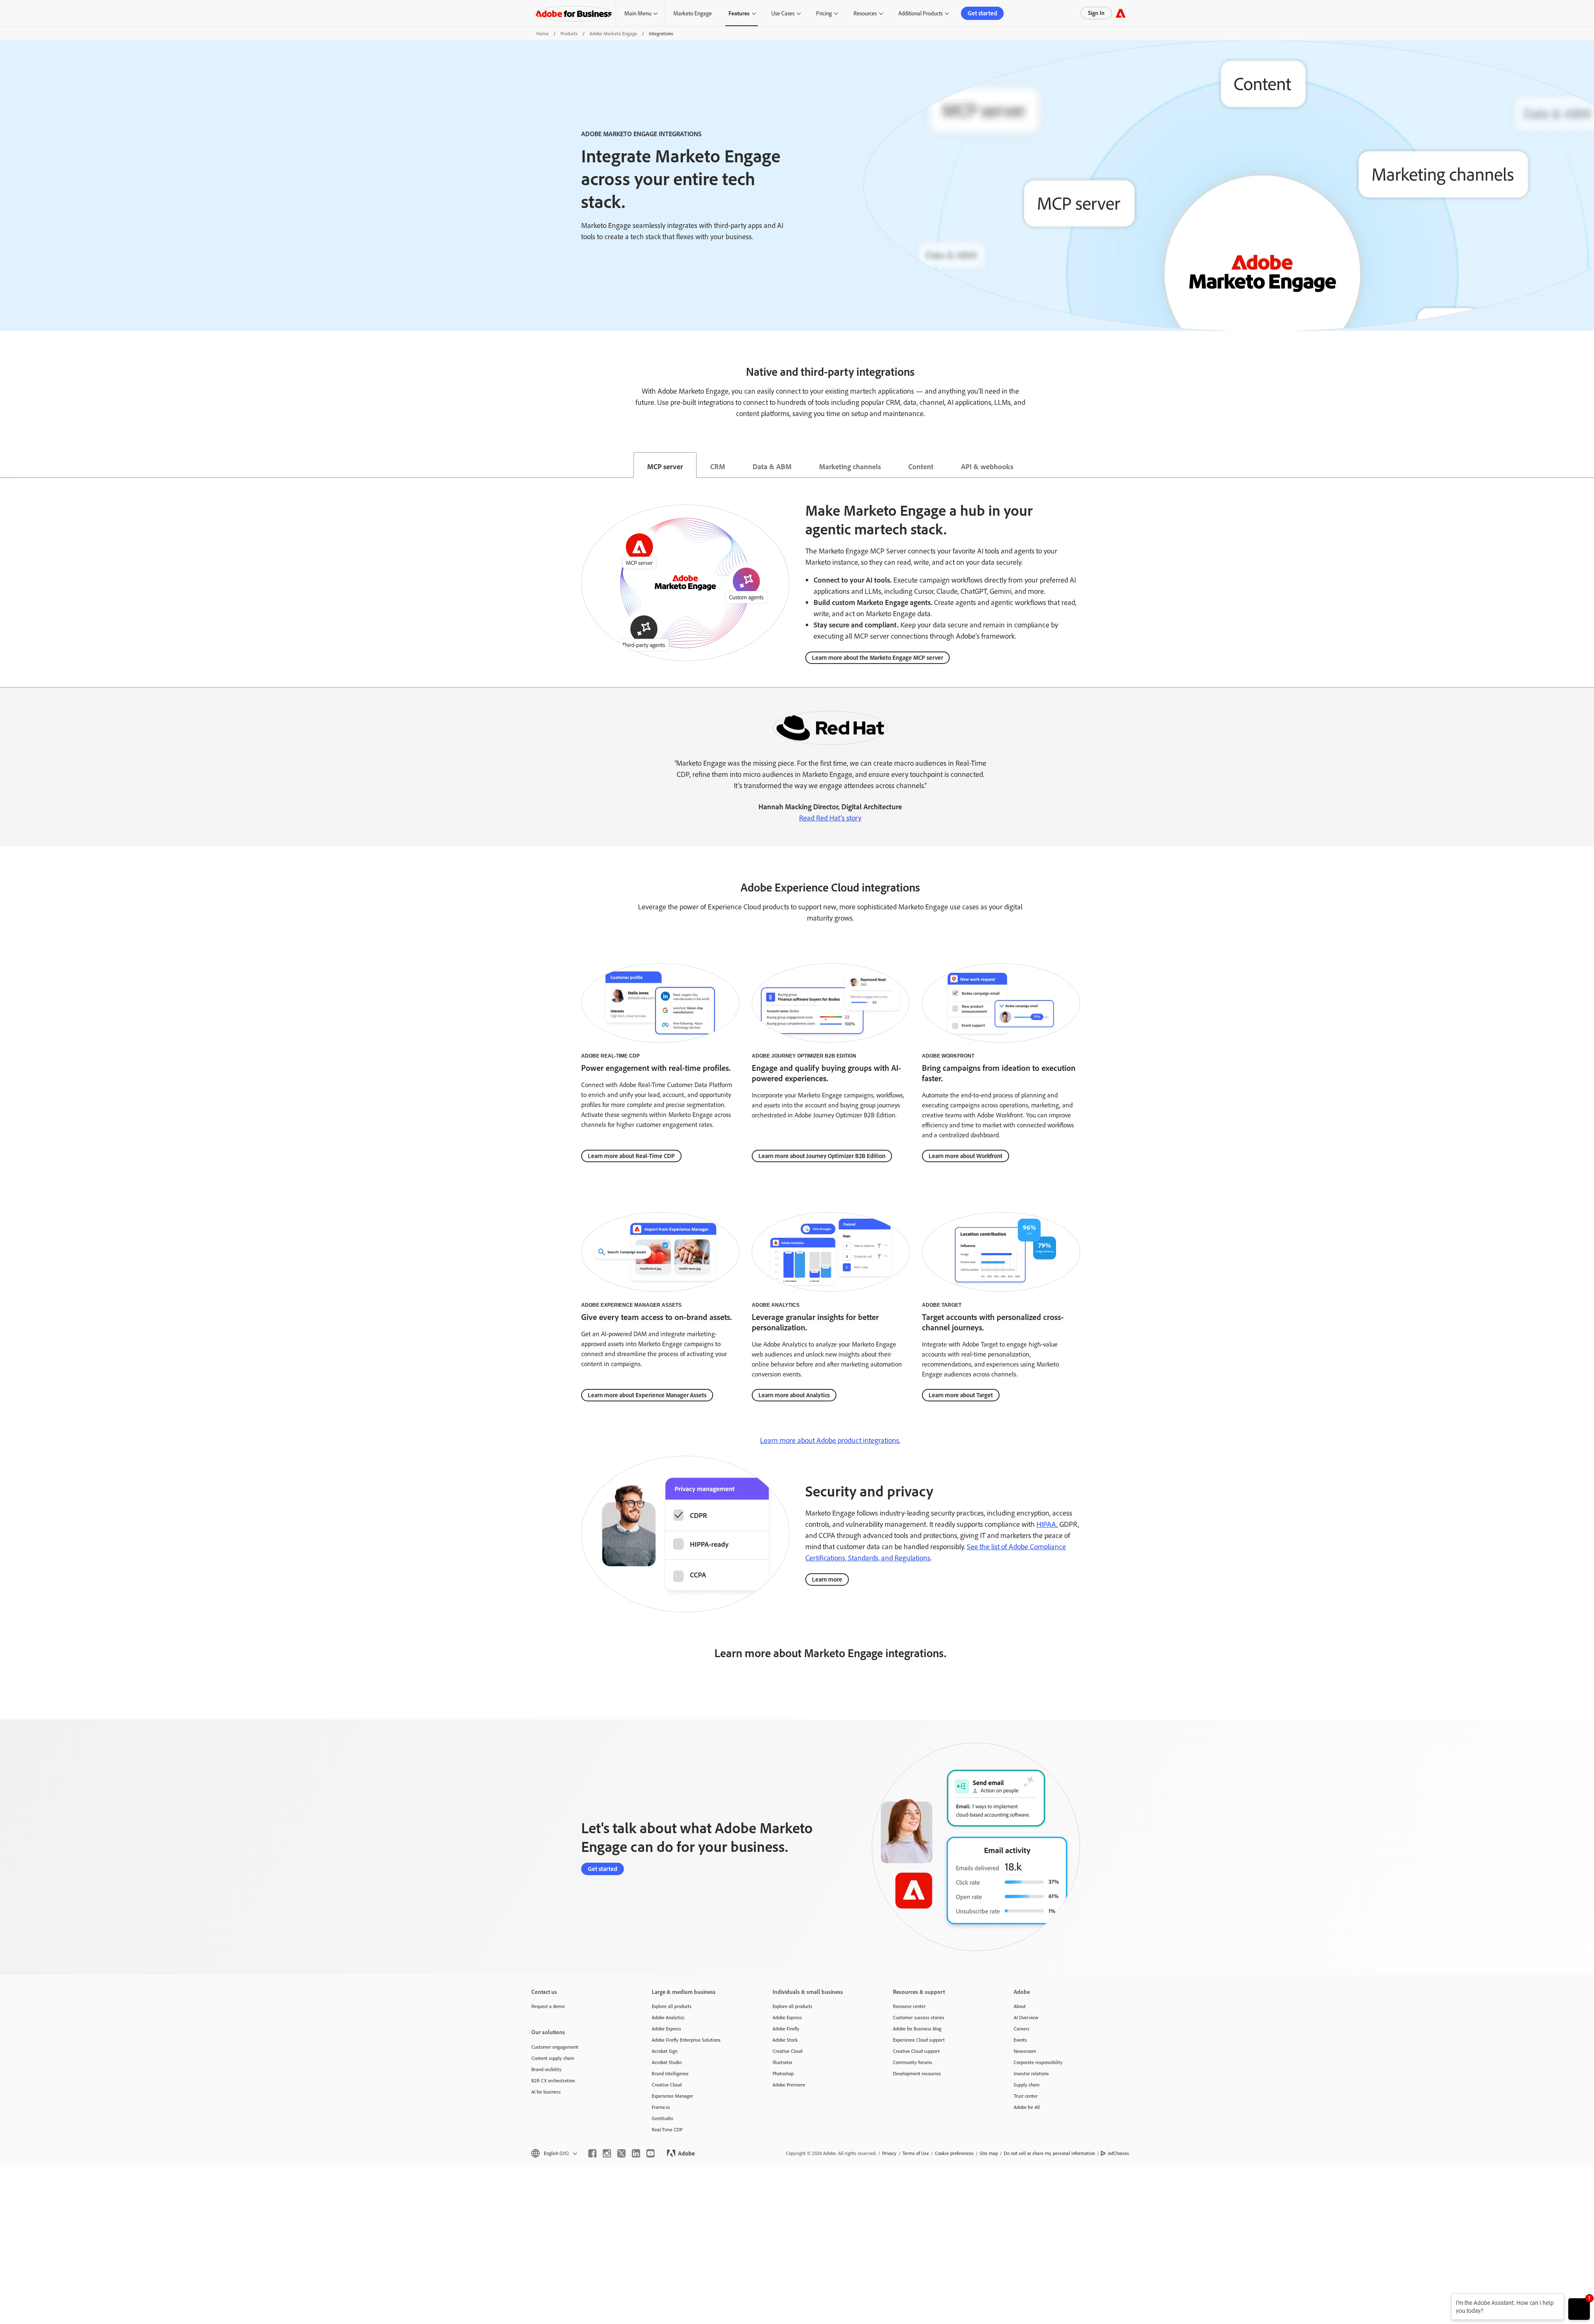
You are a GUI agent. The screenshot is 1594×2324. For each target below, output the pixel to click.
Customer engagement (555, 2047)
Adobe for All (1027, 2107)
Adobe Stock (785, 2040)
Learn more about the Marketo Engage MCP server (878, 658)
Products (569, 33)
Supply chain (1027, 2085)
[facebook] (592, 2153)
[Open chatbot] (1579, 2309)
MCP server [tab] (665, 466)
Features (739, 13)
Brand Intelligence (670, 2073)
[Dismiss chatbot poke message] (1446, 2298)
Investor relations (1031, 2073)
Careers (1022, 2029)
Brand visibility (546, 2069)
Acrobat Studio (667, 2062)
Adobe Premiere (789, 2085)
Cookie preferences (954, 2153)
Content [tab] (921, 466)
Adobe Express (666, 2029)
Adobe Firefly (786, 2029)
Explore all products (672, 2006)
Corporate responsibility (1038, 2062)
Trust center (1026, 2096)
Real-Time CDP (667, 2129)
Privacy (889, 2153)
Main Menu (638, 13)
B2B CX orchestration (553, 2080)
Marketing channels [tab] (850, 466)
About (1020, 2006)
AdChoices (1118, 2153)
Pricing (824, 13)
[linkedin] (636, 2153)
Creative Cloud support (916, 2051)
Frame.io (661, 2107)
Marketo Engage (693, 13)
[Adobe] (1121, 13)
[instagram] (607, 2153)
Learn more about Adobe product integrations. (830, 1440)
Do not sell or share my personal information (1049, 2153)
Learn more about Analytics (794, 1395)
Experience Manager (672, 2096)
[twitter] (621, 2153)
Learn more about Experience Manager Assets (647, 1395)
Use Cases (783, 13)
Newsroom (1025, 2051)
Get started (982, 13)
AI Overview (1026, 2017)
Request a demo (548, 2006)
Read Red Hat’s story (830, 818)
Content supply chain (553, 2058)
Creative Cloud (667, 2085)
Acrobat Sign (665, 2051)
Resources (865, 13)
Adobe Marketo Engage (613, 33)
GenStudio (662, 2118)
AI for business (546, 2092)
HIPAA (1046, 1524)
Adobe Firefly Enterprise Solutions (686, 2040)
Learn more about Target (961, 1395)
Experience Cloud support (919, 2040)
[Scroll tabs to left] (7, 465)
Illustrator (782, 2062)
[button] (554, 2153)
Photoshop (783, 2073)
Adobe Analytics (668, 2017)
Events (1020, 2040)
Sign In (1096, 13)
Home (543, 33)
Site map (989, 2153)
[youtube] (650, 2153)
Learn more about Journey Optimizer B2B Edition (822, 1156)
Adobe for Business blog (917, 2029)
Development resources (917, 2073)
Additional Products (920, 13)
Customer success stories (919, 2017)
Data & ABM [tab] (772, 466)
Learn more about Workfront (966, 1156)
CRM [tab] (718, 466)
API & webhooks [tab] (987, 466)
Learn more (827, 1579)
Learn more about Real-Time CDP (631, 1156)
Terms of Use (916, 2153)
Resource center (909, 2006)
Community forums (913, 2062)
